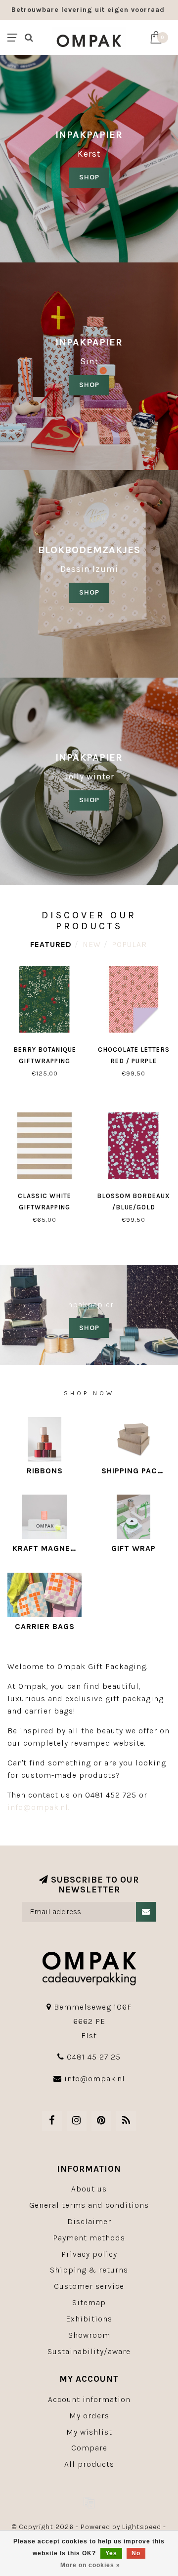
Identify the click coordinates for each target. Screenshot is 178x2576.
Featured (51, 944)
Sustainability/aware (89, 2351)
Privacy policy (89, 2254)
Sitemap (89, 2302)
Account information (89, 2399)
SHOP (89, 177)
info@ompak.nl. (39, 1807)
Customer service (89, 2286)
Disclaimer (89, 2221)
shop (89, 385)
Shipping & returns (89, 2270)
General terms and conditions (89, 2205)
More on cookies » (90, 2565)
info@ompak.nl (95, 2079)
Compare (89, 2448)
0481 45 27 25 (94, 2057)
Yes (111, 2553)
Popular (129, 944)
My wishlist (89, 2432)
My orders (89, 2416)
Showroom (89, 2335)
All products (89, 2464)
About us (89, 2189)
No (136, 2553)
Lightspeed (142, 2527)
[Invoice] (89, 2502)
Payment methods (89, 2238)
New (92, 944)
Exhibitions (89, 2319)
